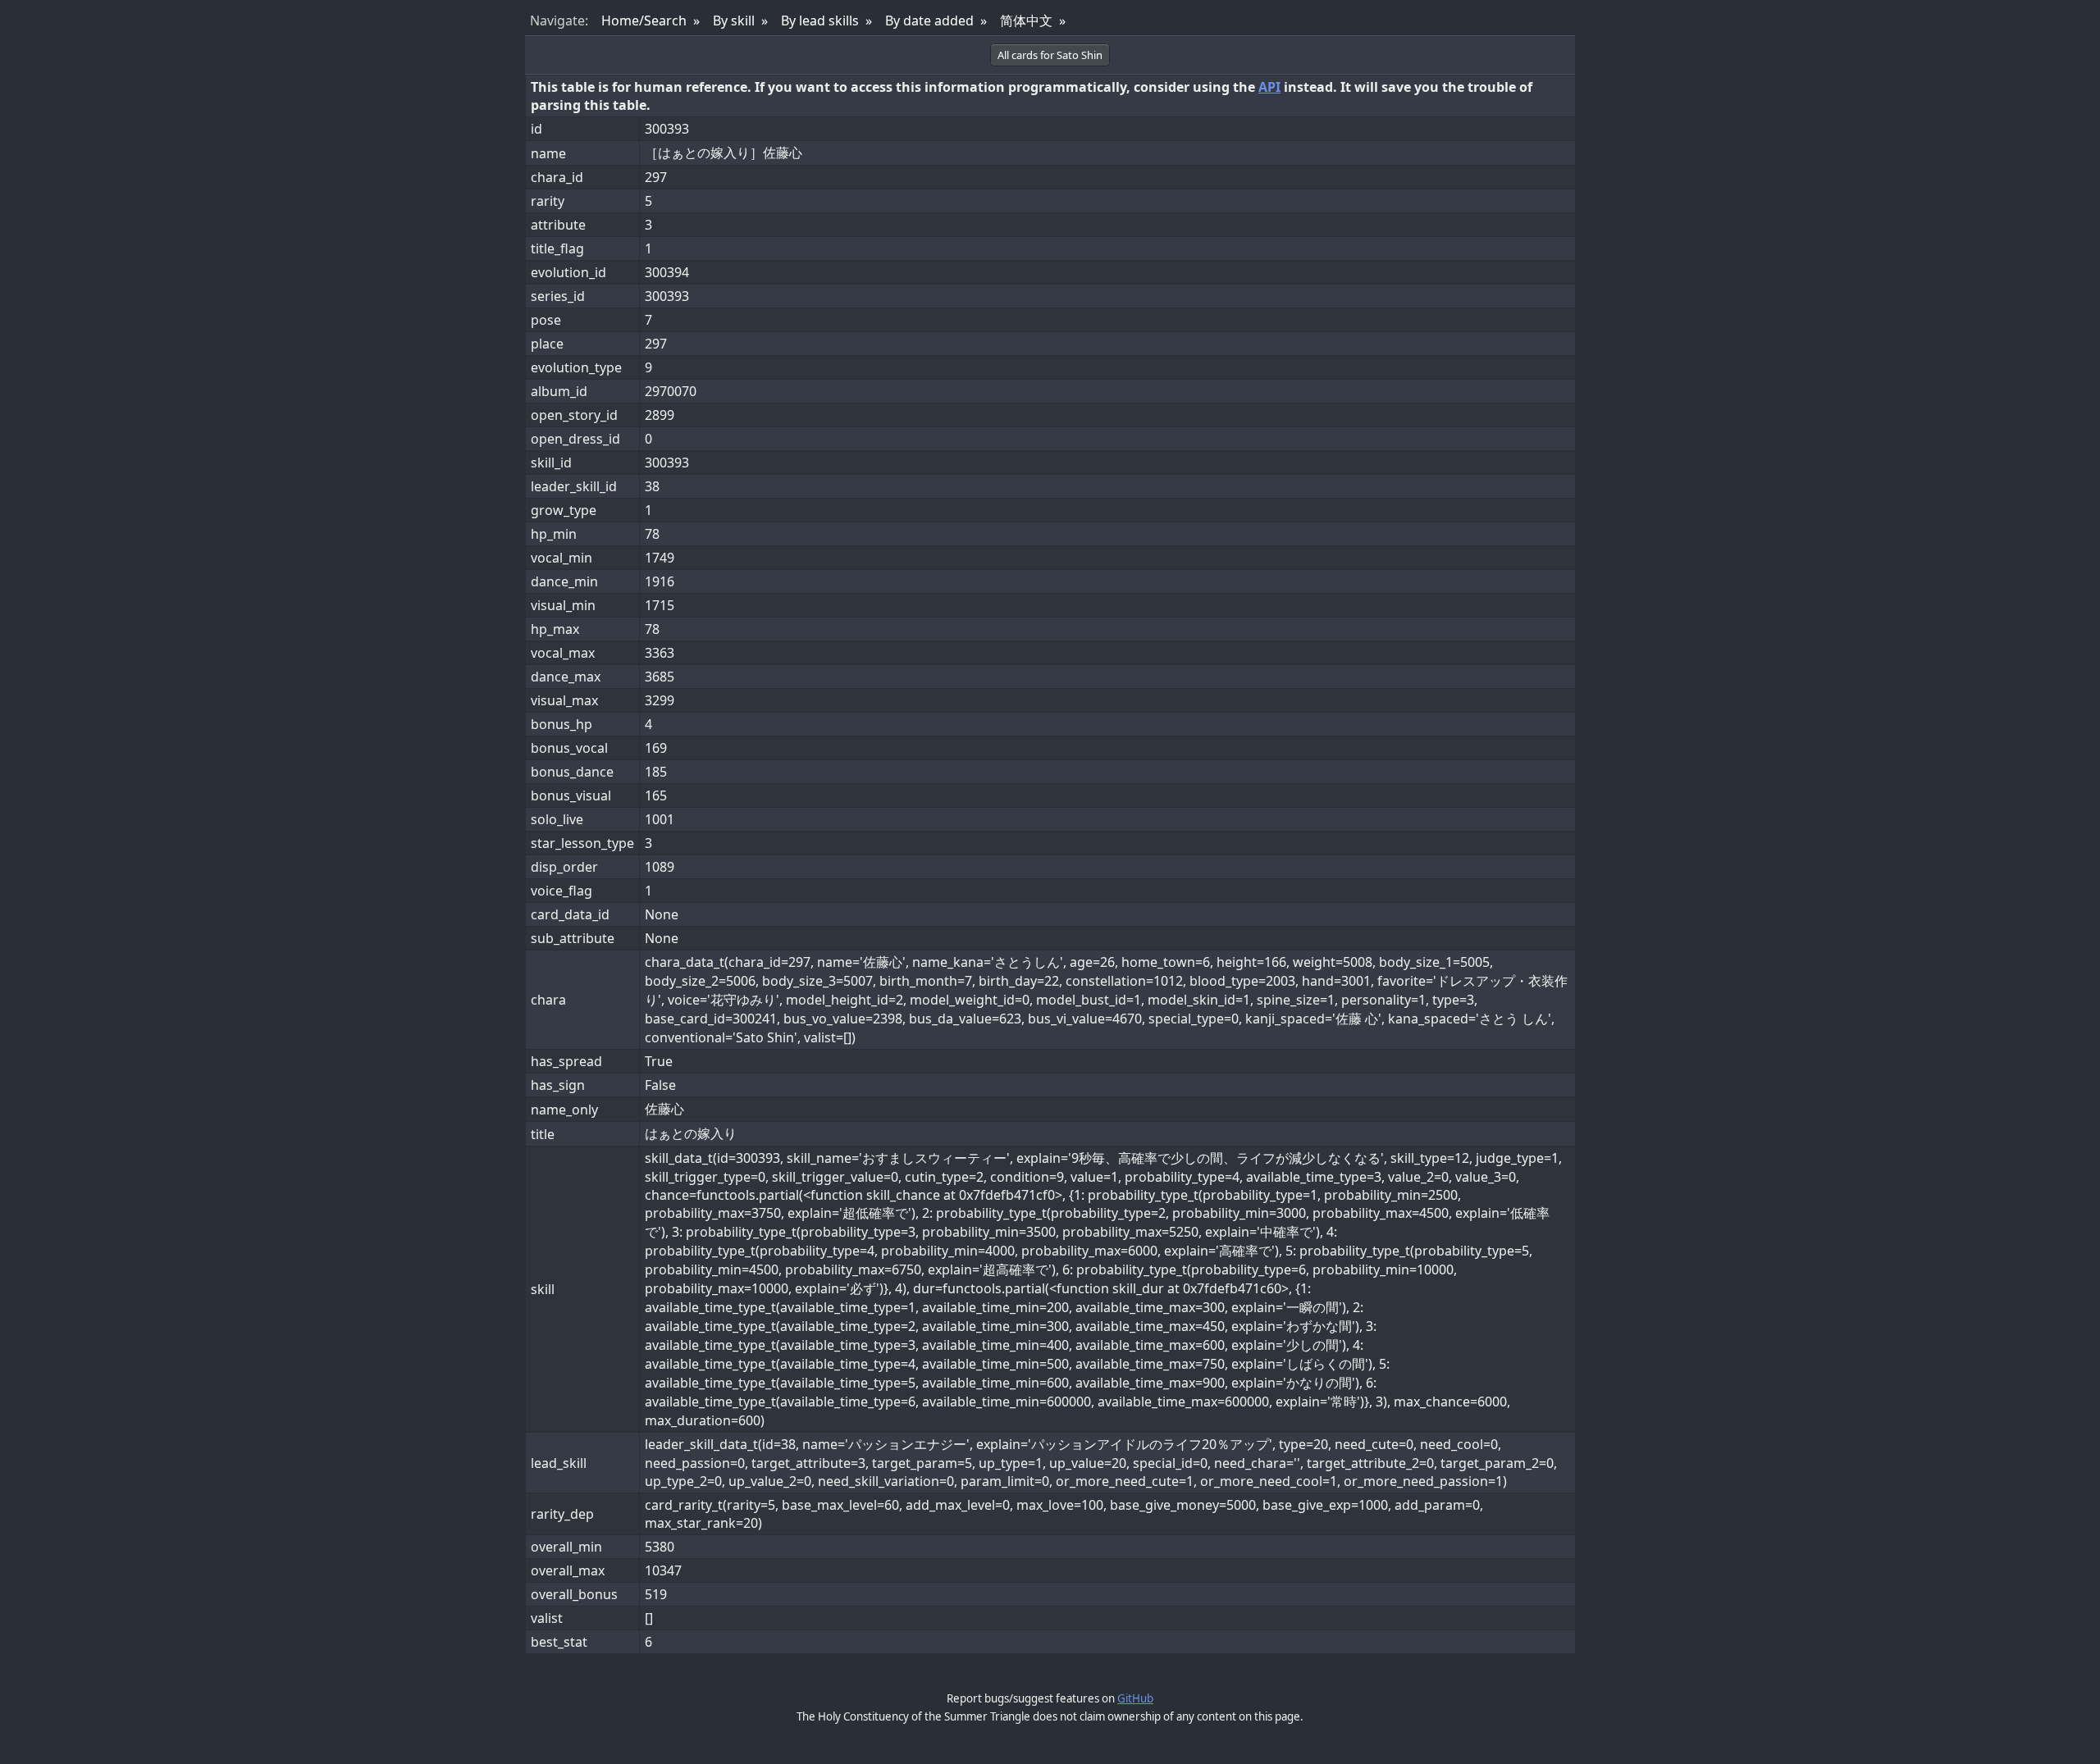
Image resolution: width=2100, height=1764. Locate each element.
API (1269, 87)
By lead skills (820, 21)
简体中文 (1026, 21)
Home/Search (644, 21)
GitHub (1135, 1698)
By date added (929, 21)
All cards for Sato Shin (1050, 55)
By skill (734, 21)
